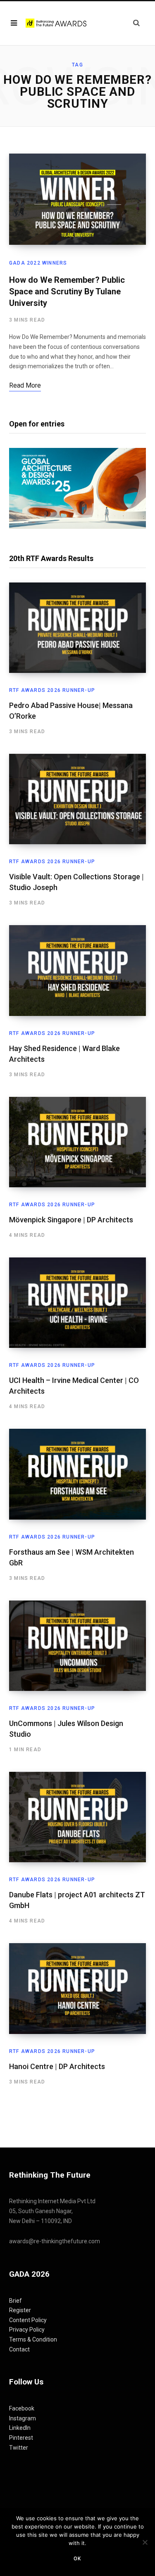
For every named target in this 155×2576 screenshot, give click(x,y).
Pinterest (21, 2438)
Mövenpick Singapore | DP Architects (71, 1220)
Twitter (19, 2448)
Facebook (22, 2408)
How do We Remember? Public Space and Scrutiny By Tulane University (67, 291)
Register (20, 2310)
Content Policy (28, 2320)
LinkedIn (20, 2428)
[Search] (136, 23)
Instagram (23, 2418)
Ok (77, 2559)
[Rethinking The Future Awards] (57, 23)
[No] (145, 2542)
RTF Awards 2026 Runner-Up (52, 690)
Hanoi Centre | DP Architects (57, 2066)
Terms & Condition (33, 2339)
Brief (15, 2301)
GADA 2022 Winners (38, 263)
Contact (19, 2349)
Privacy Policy (27, 2330)
